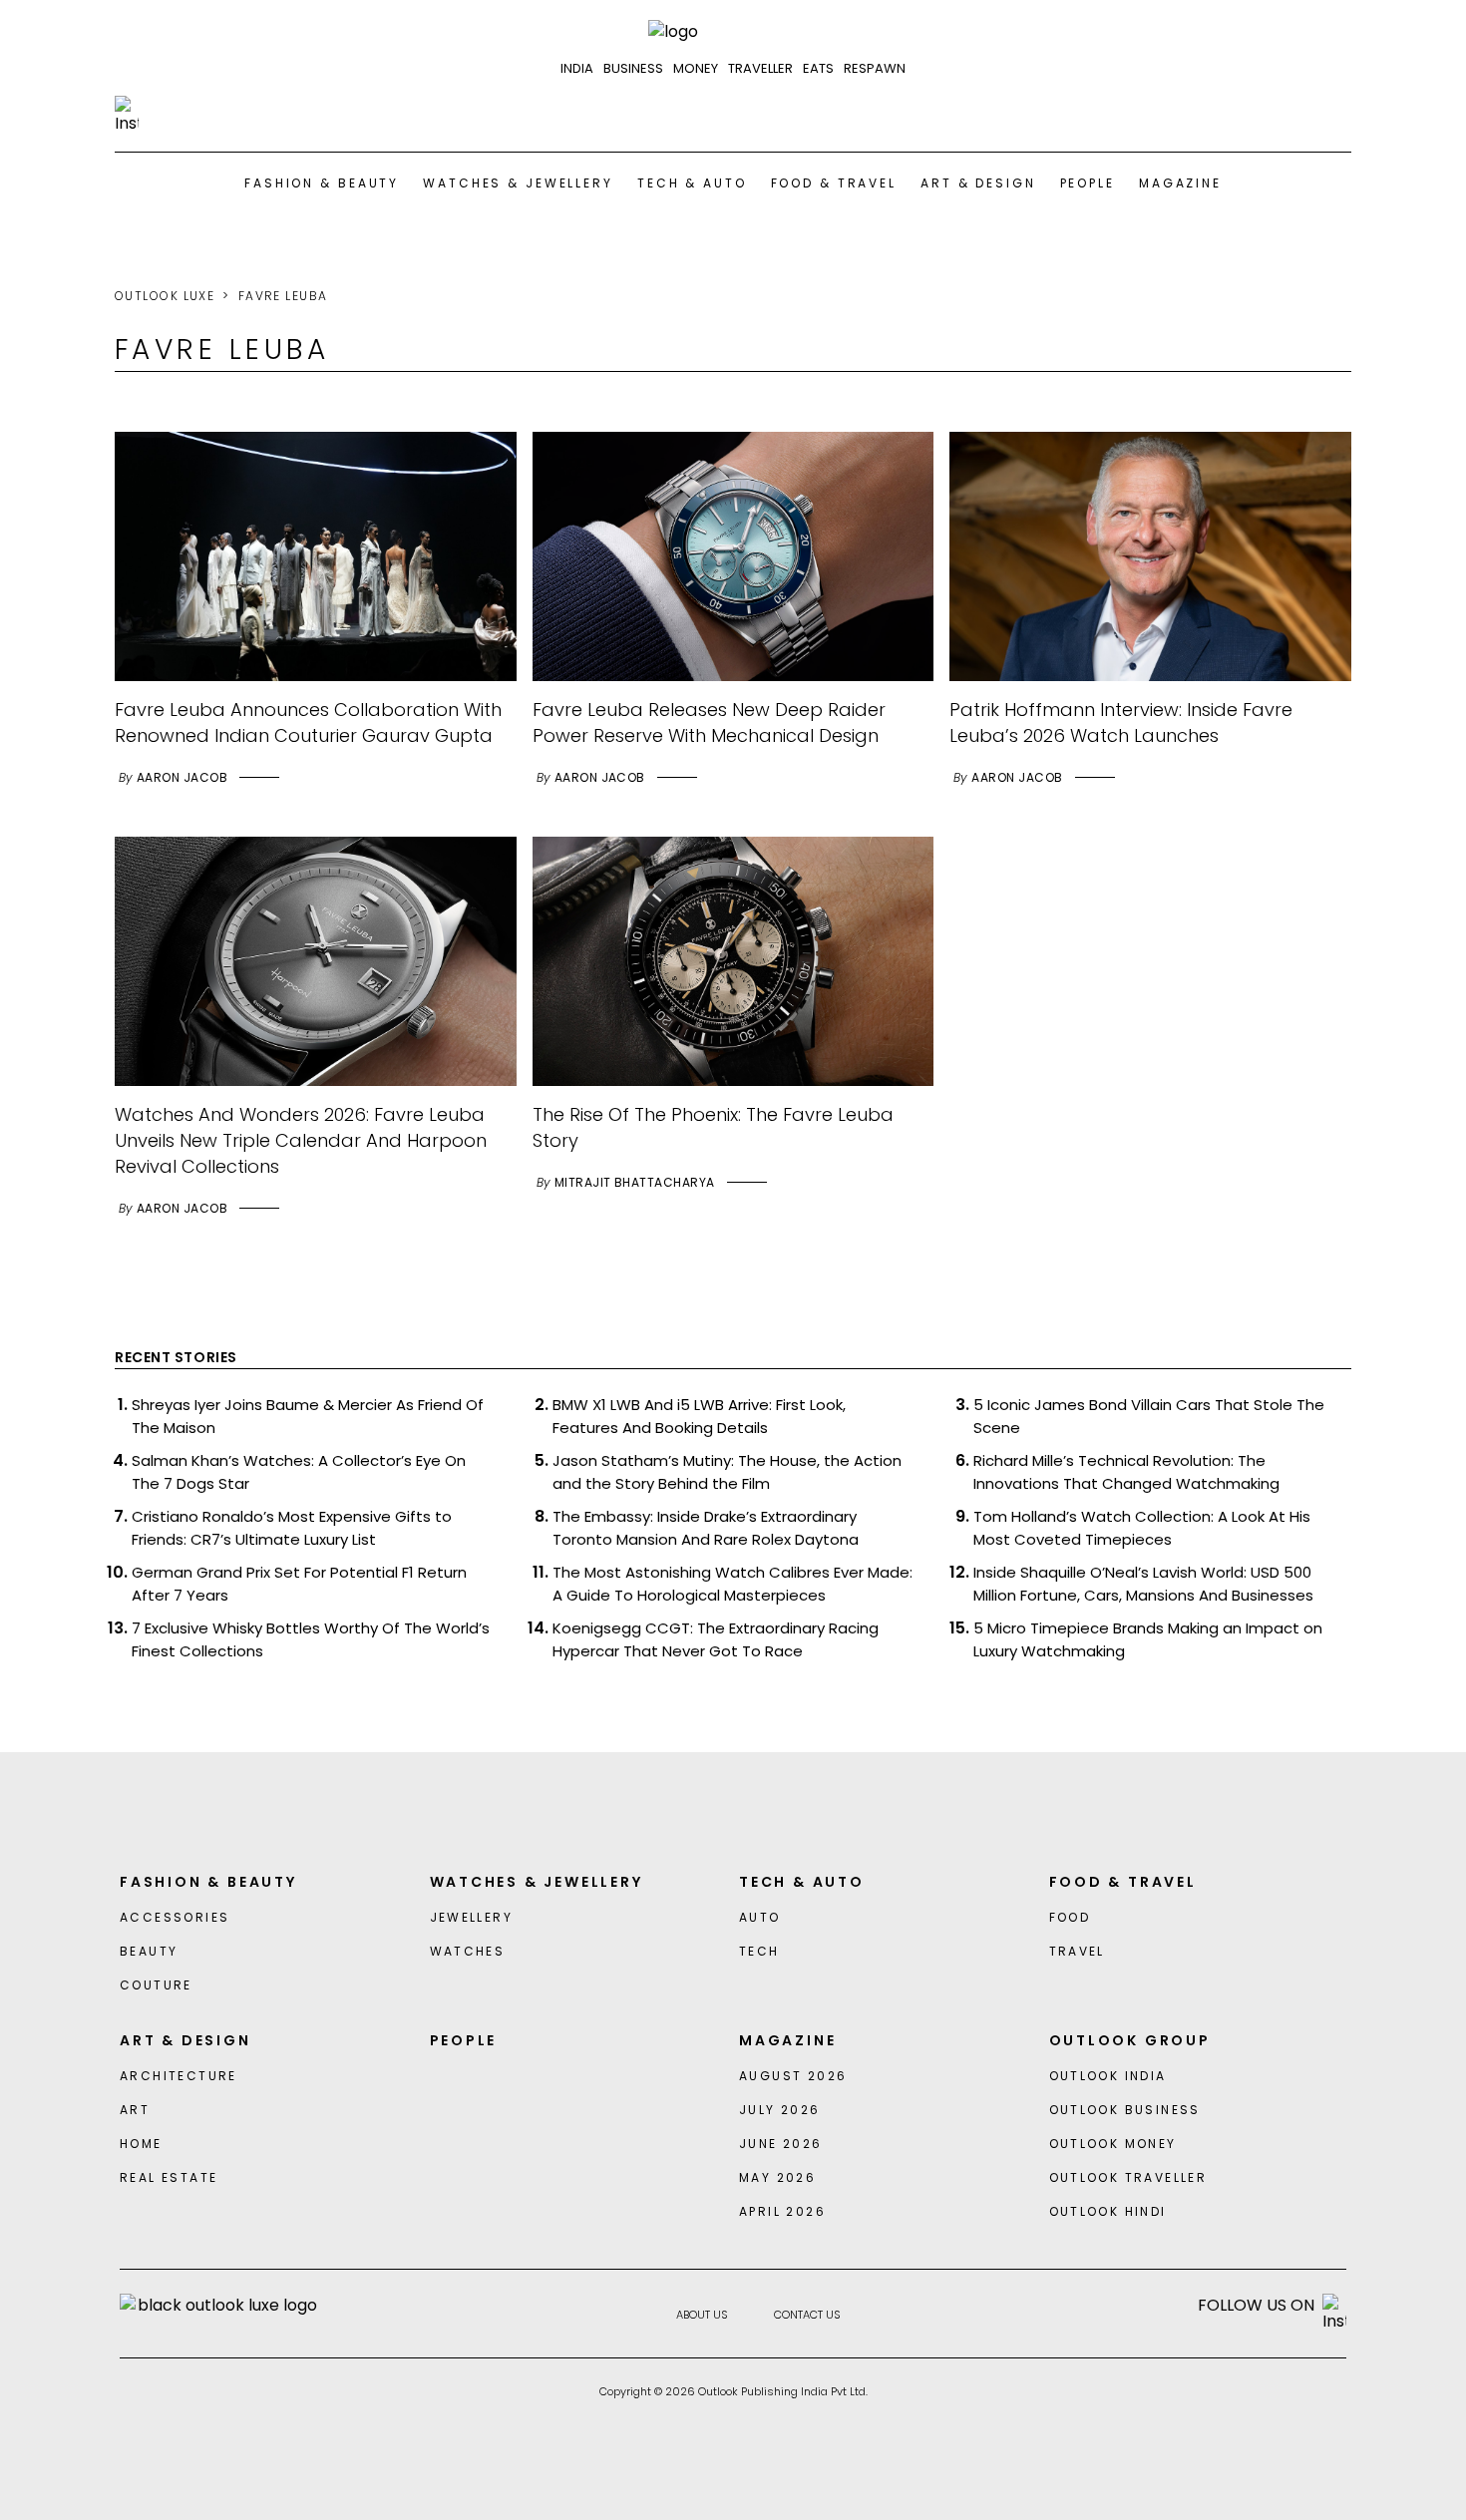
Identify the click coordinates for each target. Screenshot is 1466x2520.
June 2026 (781, 2144)
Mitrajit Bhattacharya (635, 1182)
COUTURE (156, 1985)
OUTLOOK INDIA (1108, 2076)
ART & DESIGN (978, 183)
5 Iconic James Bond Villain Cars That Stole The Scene (1149, 1416)
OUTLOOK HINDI (1108, 2211)
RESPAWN (875, 68)
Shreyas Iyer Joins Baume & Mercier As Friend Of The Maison (308, 1416)
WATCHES (468, 1951)
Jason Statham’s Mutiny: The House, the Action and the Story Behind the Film (727, 1472)
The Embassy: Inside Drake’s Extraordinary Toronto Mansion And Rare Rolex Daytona (706, 1528)
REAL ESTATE (169, 2177)
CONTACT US (807, 2315)
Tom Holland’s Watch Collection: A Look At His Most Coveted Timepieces (1142, 1528)
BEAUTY (149, 1951)
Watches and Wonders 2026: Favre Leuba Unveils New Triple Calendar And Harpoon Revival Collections (301, 1140)
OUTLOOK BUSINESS (1125, 2110)
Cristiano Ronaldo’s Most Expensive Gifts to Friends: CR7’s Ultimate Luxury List (292, 1528)
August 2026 (793, 2076)
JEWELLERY (472, 1917)
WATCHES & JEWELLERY (518, 183)
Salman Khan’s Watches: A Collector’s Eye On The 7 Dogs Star (299, 1472)
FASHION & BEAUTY (322, 183)
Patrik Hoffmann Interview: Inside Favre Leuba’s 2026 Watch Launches (1121, 722)
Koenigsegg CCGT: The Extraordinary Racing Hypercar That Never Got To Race (716, 1639)
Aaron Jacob (182, 777)
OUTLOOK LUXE (165, 296)
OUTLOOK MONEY (1113, 2144)
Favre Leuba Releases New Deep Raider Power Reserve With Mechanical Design (709, 722)
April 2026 (782, 2211)
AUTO (760, 1917)
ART (135, 2110)
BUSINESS (633, 68)
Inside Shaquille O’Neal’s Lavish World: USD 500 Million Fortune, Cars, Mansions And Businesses (1143, 1584)
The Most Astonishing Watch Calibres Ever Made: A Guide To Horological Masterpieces (733, 1584)
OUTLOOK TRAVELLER (1128, 2177)
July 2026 (780, 2110)
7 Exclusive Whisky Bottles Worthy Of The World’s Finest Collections (311, 1639)
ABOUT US (702, 2315)
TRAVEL (1077, 1951)
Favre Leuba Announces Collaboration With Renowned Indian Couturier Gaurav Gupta (308, 722)
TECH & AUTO (692, 183)
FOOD (1070, 1917)
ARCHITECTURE (179, 2076)
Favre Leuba (283, 296)
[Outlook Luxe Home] (733, 32)
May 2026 (777, 2177)
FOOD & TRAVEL (834, 183)
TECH (759, 1951)
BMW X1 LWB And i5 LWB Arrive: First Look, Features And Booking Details (699, 1416)
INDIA (577, 68)
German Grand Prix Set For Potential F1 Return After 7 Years (299, 1584)
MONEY (696, 68)
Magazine (1180, 183)
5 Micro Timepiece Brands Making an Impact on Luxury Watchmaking (1148, 1639)
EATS (818, 68)
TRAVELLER (760, 68)
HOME (141, 2144)
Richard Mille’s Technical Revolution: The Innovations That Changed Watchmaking (1126, 1472)
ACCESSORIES (175, 1917)
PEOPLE (1088, 183)
